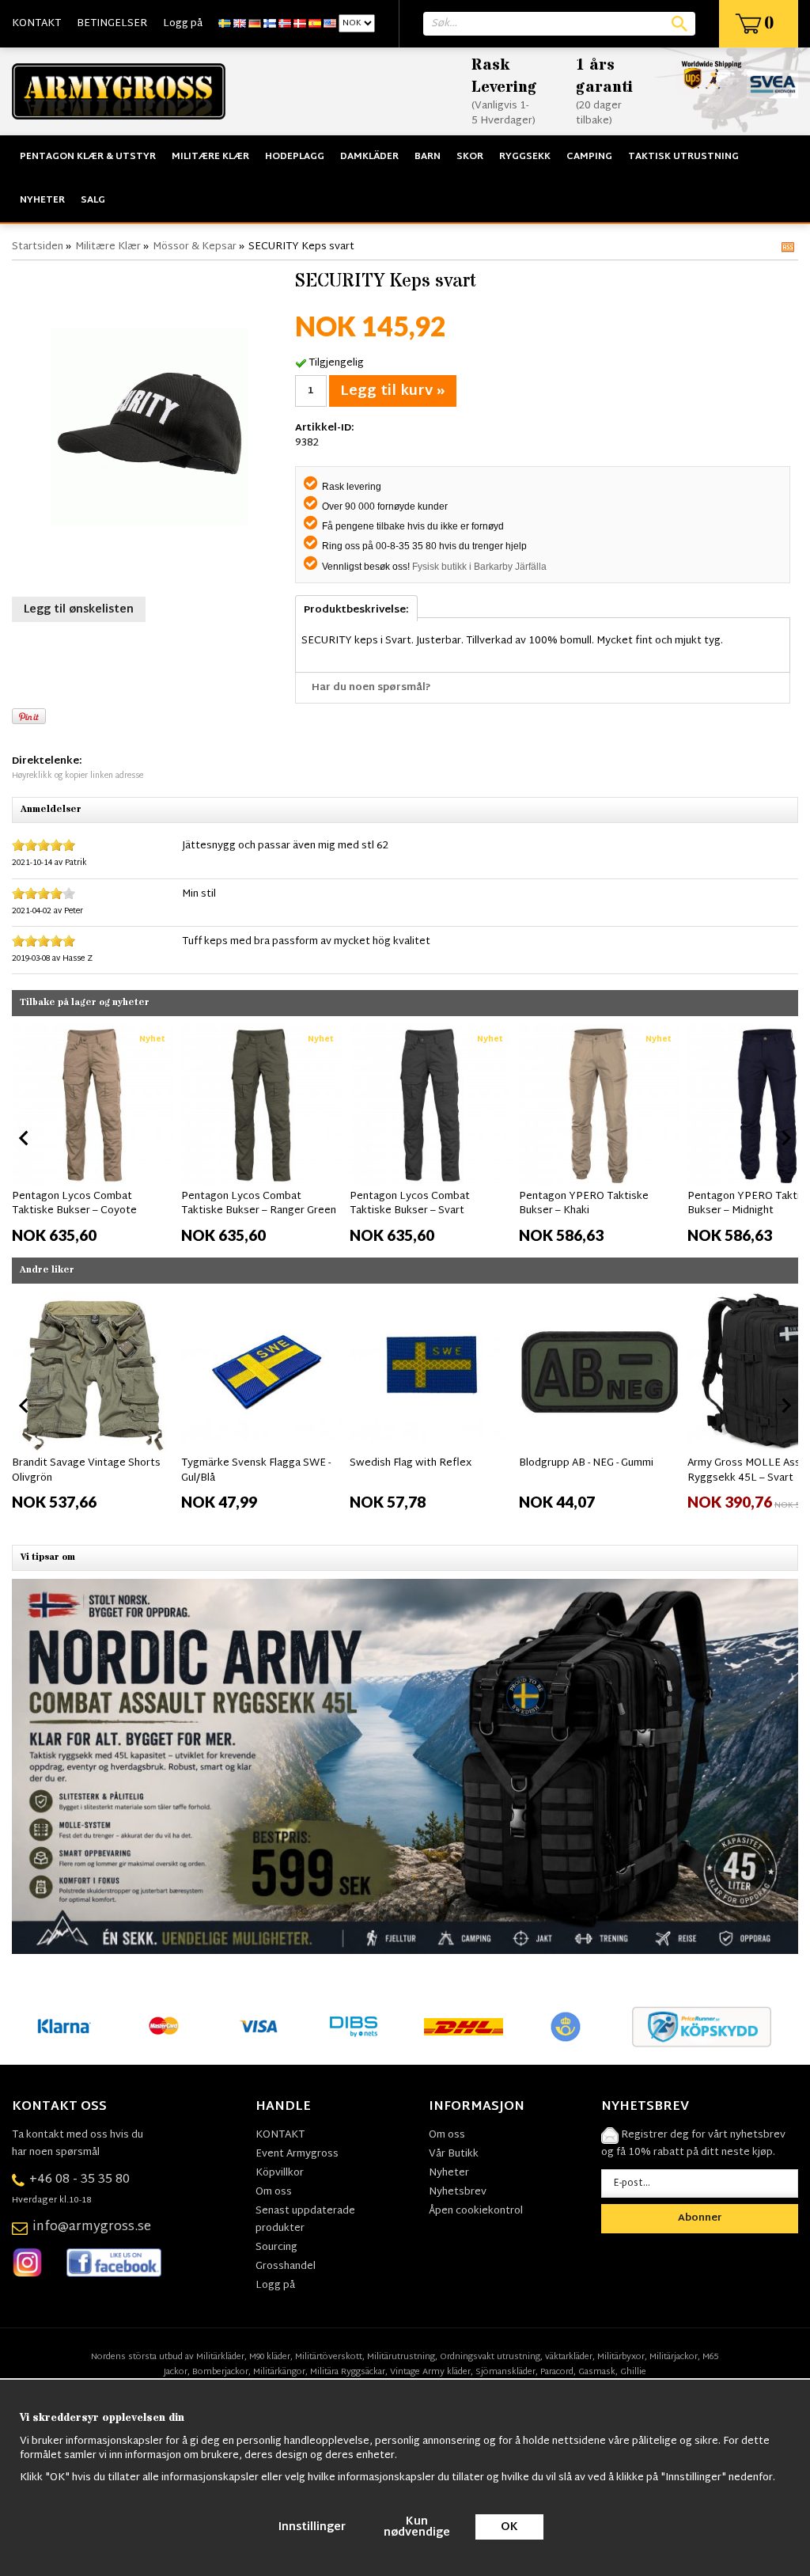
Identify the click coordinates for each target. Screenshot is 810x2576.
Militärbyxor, (622, 2357)
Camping (589, 157)
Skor (470, 157)
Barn (428, 157)
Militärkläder (220, 2357)
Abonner (700, 2218)
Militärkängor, (280, 2372)
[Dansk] (300, 24)
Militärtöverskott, (330, 2357)
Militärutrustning (401, 2357)
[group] (93, 1135)
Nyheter (42, 200)
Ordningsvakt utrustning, (491, 2357)
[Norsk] (285, 24)
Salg (93, 200)
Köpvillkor (280, 2173)
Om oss (274, 2192)
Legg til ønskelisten (79, 610)
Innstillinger (312, 2527)
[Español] (315, 24)
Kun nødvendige (417, 2527)
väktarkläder (569, 2357)
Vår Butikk (454, 2154)
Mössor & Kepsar (195, 247)
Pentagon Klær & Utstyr (88, 157)
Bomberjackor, (221, 2372)
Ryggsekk (525, 157)
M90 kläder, (271, 2357)
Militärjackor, (675, 2357)
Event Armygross (297, 2154)
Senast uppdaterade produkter (305, 2220)
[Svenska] (225, 24)
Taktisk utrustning (683, 157)
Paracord (557, 2372)
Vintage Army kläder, (431, 2372)
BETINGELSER (112, 24)
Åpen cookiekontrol (476, 2211)
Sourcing (276, 2248)
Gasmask (597, 2372)
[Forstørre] (150, 427)
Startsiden (38, 247)
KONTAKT (36, 24)
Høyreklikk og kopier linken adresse (78, 776)
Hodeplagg (295, 157)
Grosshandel (286, 2267)
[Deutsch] (255, 24)
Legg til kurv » (393, 391)
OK (509, 2527)
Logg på (183, 24)
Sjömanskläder (505, 2372)
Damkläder (369, 157)
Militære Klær (210, 157)
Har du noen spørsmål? (371, 688)
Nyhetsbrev (458, 2192)
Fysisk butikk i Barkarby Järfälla (479, 567)
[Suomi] (270, 24)
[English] (240, 24)
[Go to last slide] (25, 1138)
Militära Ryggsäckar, (349, 2372)
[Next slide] (785, 1138)
